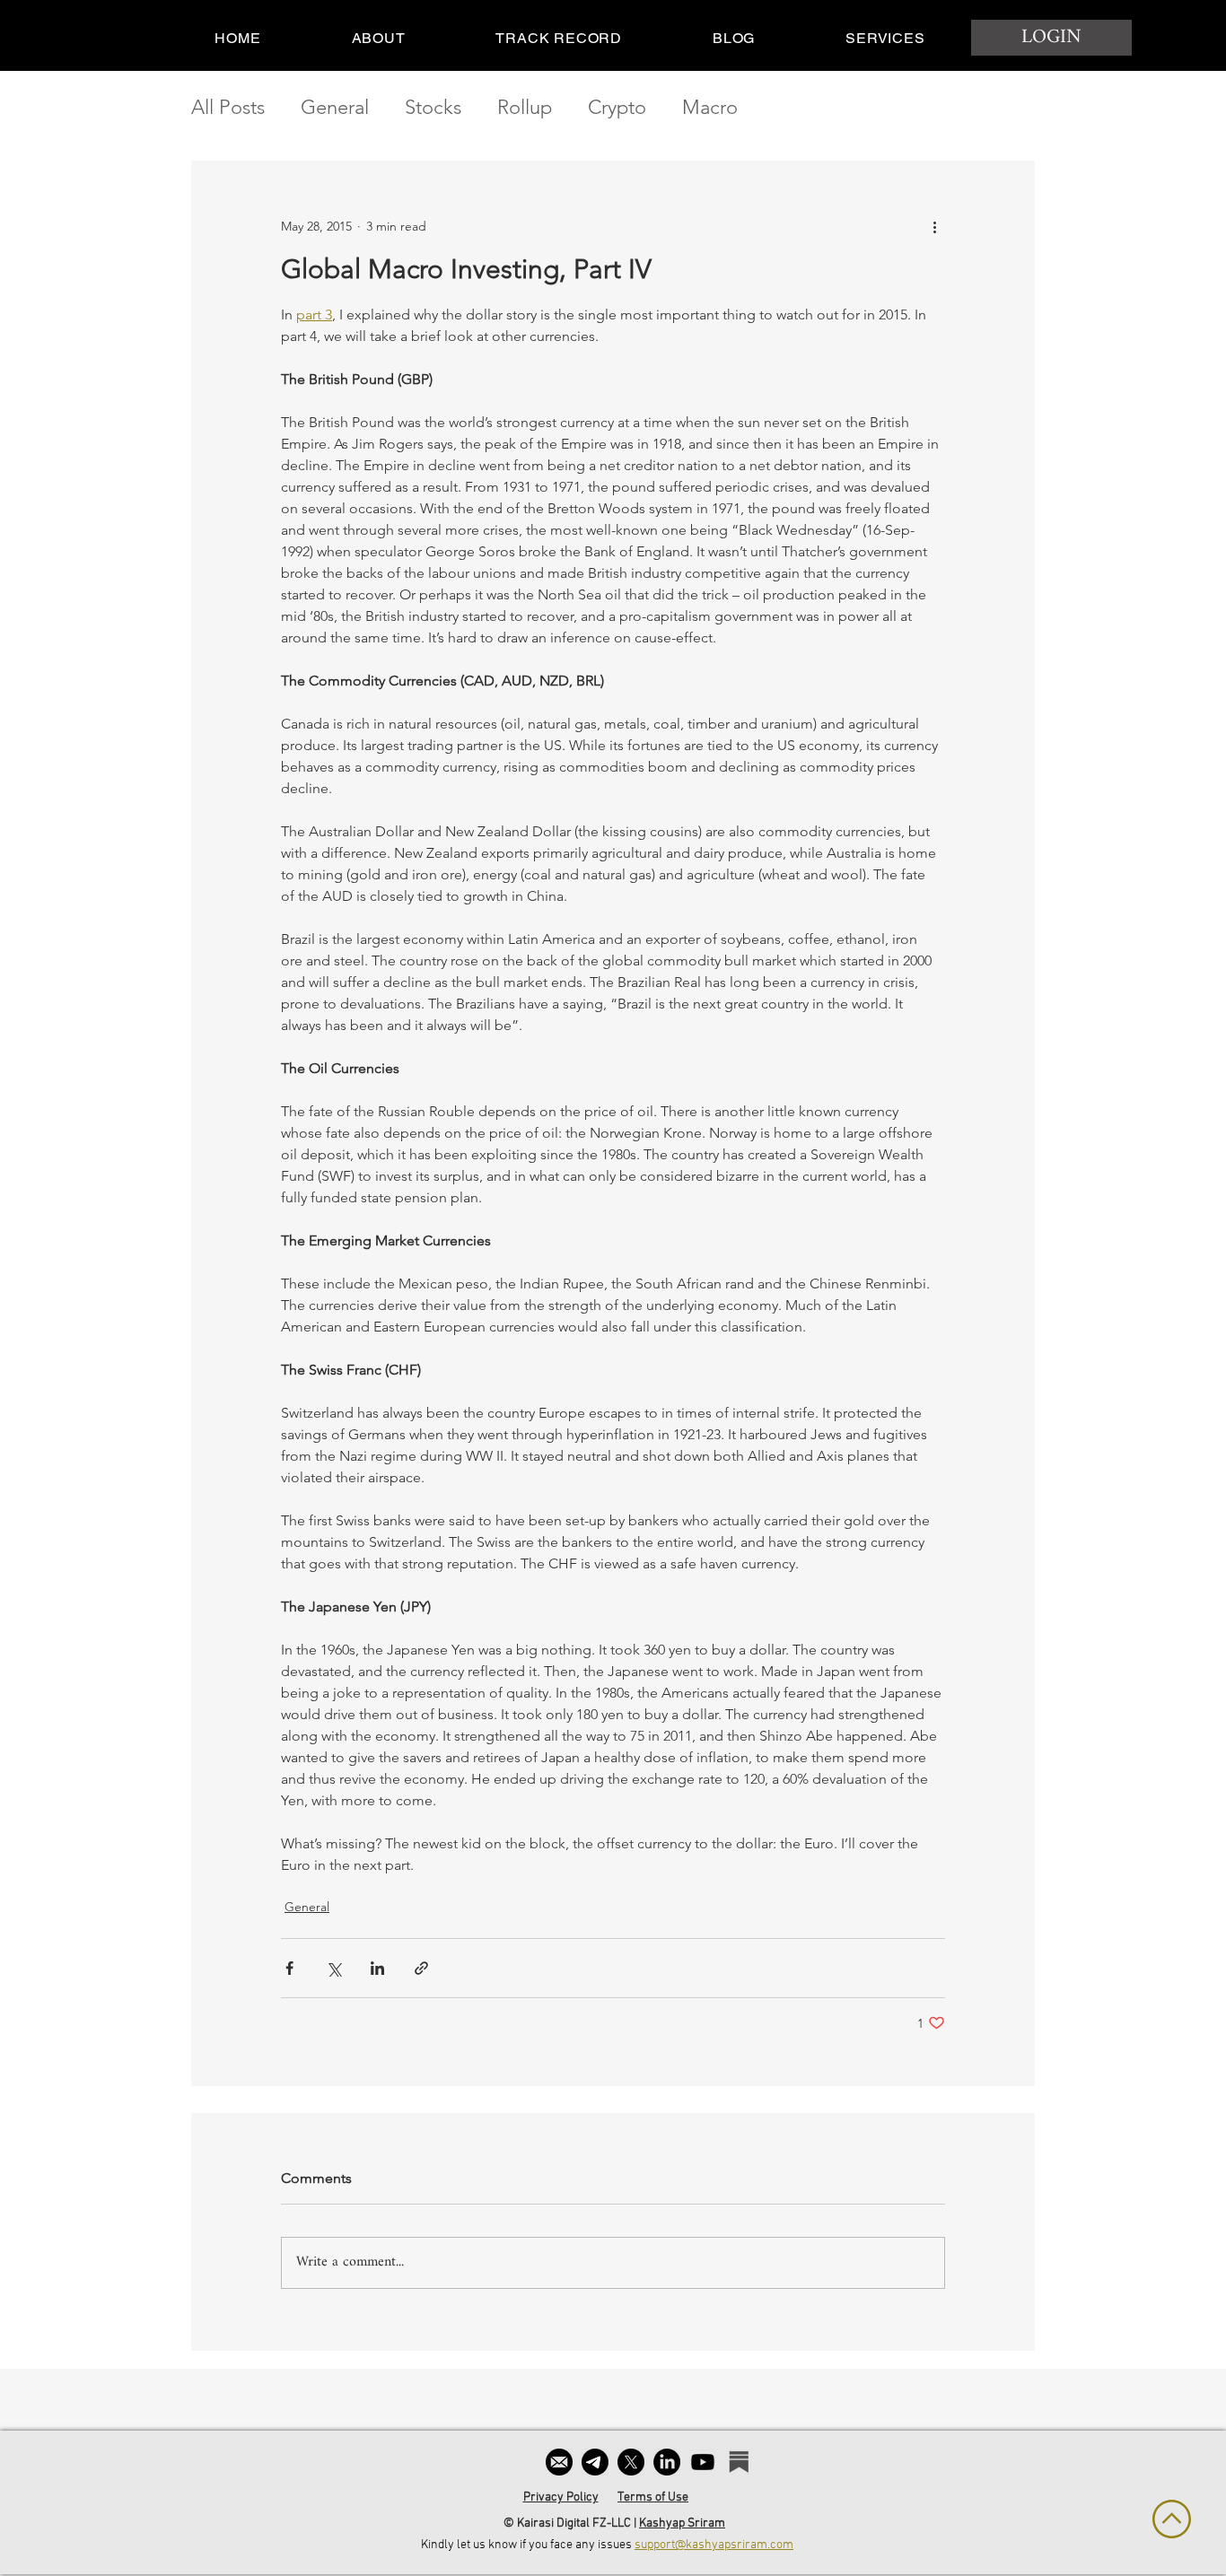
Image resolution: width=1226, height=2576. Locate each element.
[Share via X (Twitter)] (333, 1968)
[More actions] (934, 226)
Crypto (617, 107)
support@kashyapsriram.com (714, 2545)
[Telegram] (595, 2462)
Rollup (525, 107)
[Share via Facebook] (289, 1968)
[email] (559, 2462)
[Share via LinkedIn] (377, 1968)
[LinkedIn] (667, 2462)
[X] (631, 2462)
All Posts (228, 107)
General (335, 107)
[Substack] (739, 2462)
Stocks (433, 107)
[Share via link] (421, 1968)
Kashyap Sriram (682, 2524)
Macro (710, 107)
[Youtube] (703, 2462)
